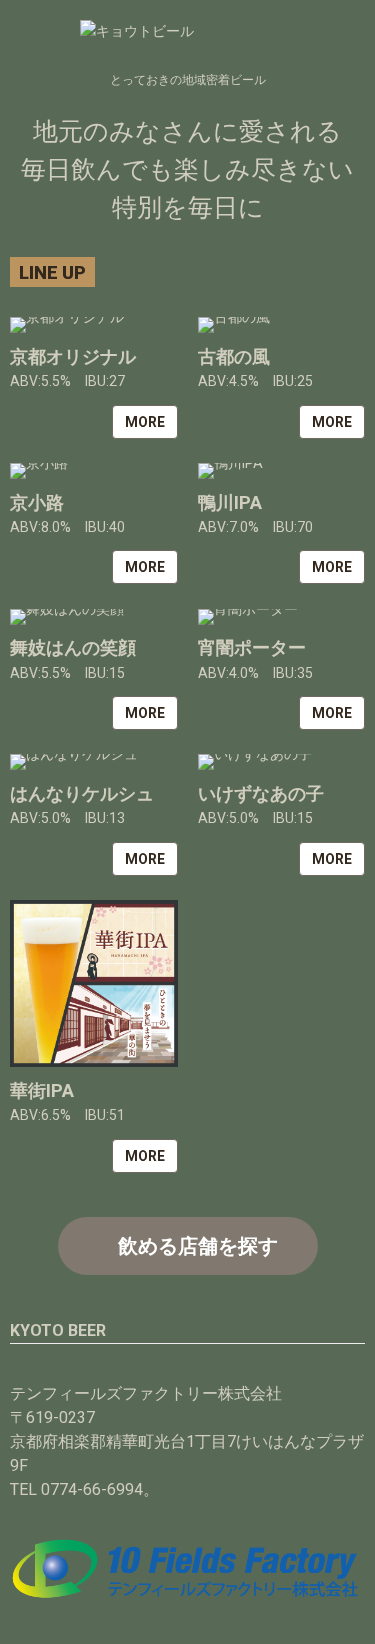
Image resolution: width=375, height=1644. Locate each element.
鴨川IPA (230, 502)
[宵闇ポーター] (282, 617)
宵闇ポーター (252, 647)
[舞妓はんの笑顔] (94, 617)
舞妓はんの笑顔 (73, 647)
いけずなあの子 (261, 793)
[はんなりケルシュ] (94, 762)
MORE (145, 422)
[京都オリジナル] (94, 325)
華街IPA (42, 1090)
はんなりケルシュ (82, 793)
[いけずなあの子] (282, 762)
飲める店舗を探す (198, 1246)
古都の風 (234, 356)
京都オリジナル (73, 356)
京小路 (37, 502)
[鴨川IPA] (282, 471)
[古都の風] (282, 325)
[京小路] (94, 471)
